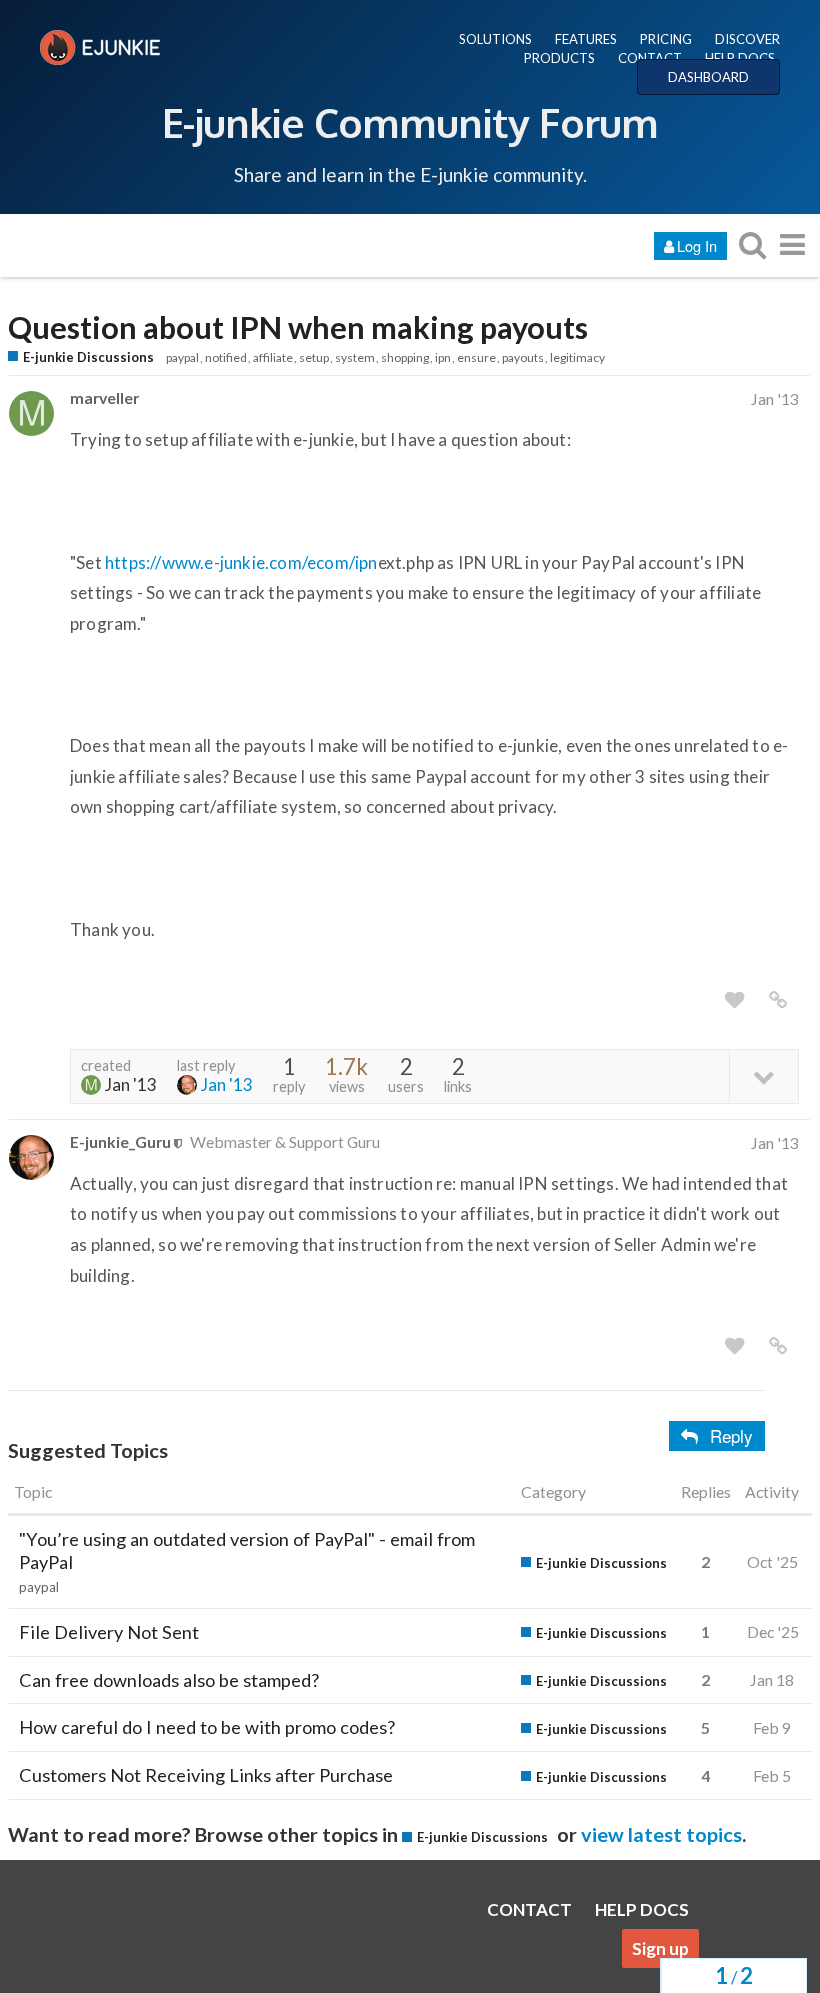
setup (314, 357)
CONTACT (650, 58)
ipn (443, 357)
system (355, 357)
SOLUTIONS (495, 39)
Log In (697, 245)
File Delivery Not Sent (109, 1632)
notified (226, 357)
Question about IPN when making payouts (298, 327)
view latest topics (661, 1834)
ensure (476, 357)
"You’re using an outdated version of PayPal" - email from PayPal (247, 1550)
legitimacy (577, 357)
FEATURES (586, 39)
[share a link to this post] (778, 1000)
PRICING (666, 39)
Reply (731, 1435)
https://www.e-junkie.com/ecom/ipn (241, 562)
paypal (182, 357)
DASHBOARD (708, 77)
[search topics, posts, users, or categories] (752, 244)
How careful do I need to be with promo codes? (207, 1727)
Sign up (660, 1948)
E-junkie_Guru (120, 1141)
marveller (104, 397)
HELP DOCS (740, 58)
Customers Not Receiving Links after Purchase (206, 1775)
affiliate (273, 357)
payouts (523, 357)
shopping (405, 357)
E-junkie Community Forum (410, 122)
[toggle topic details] (763, 1075)
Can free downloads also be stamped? (169, 1680)
